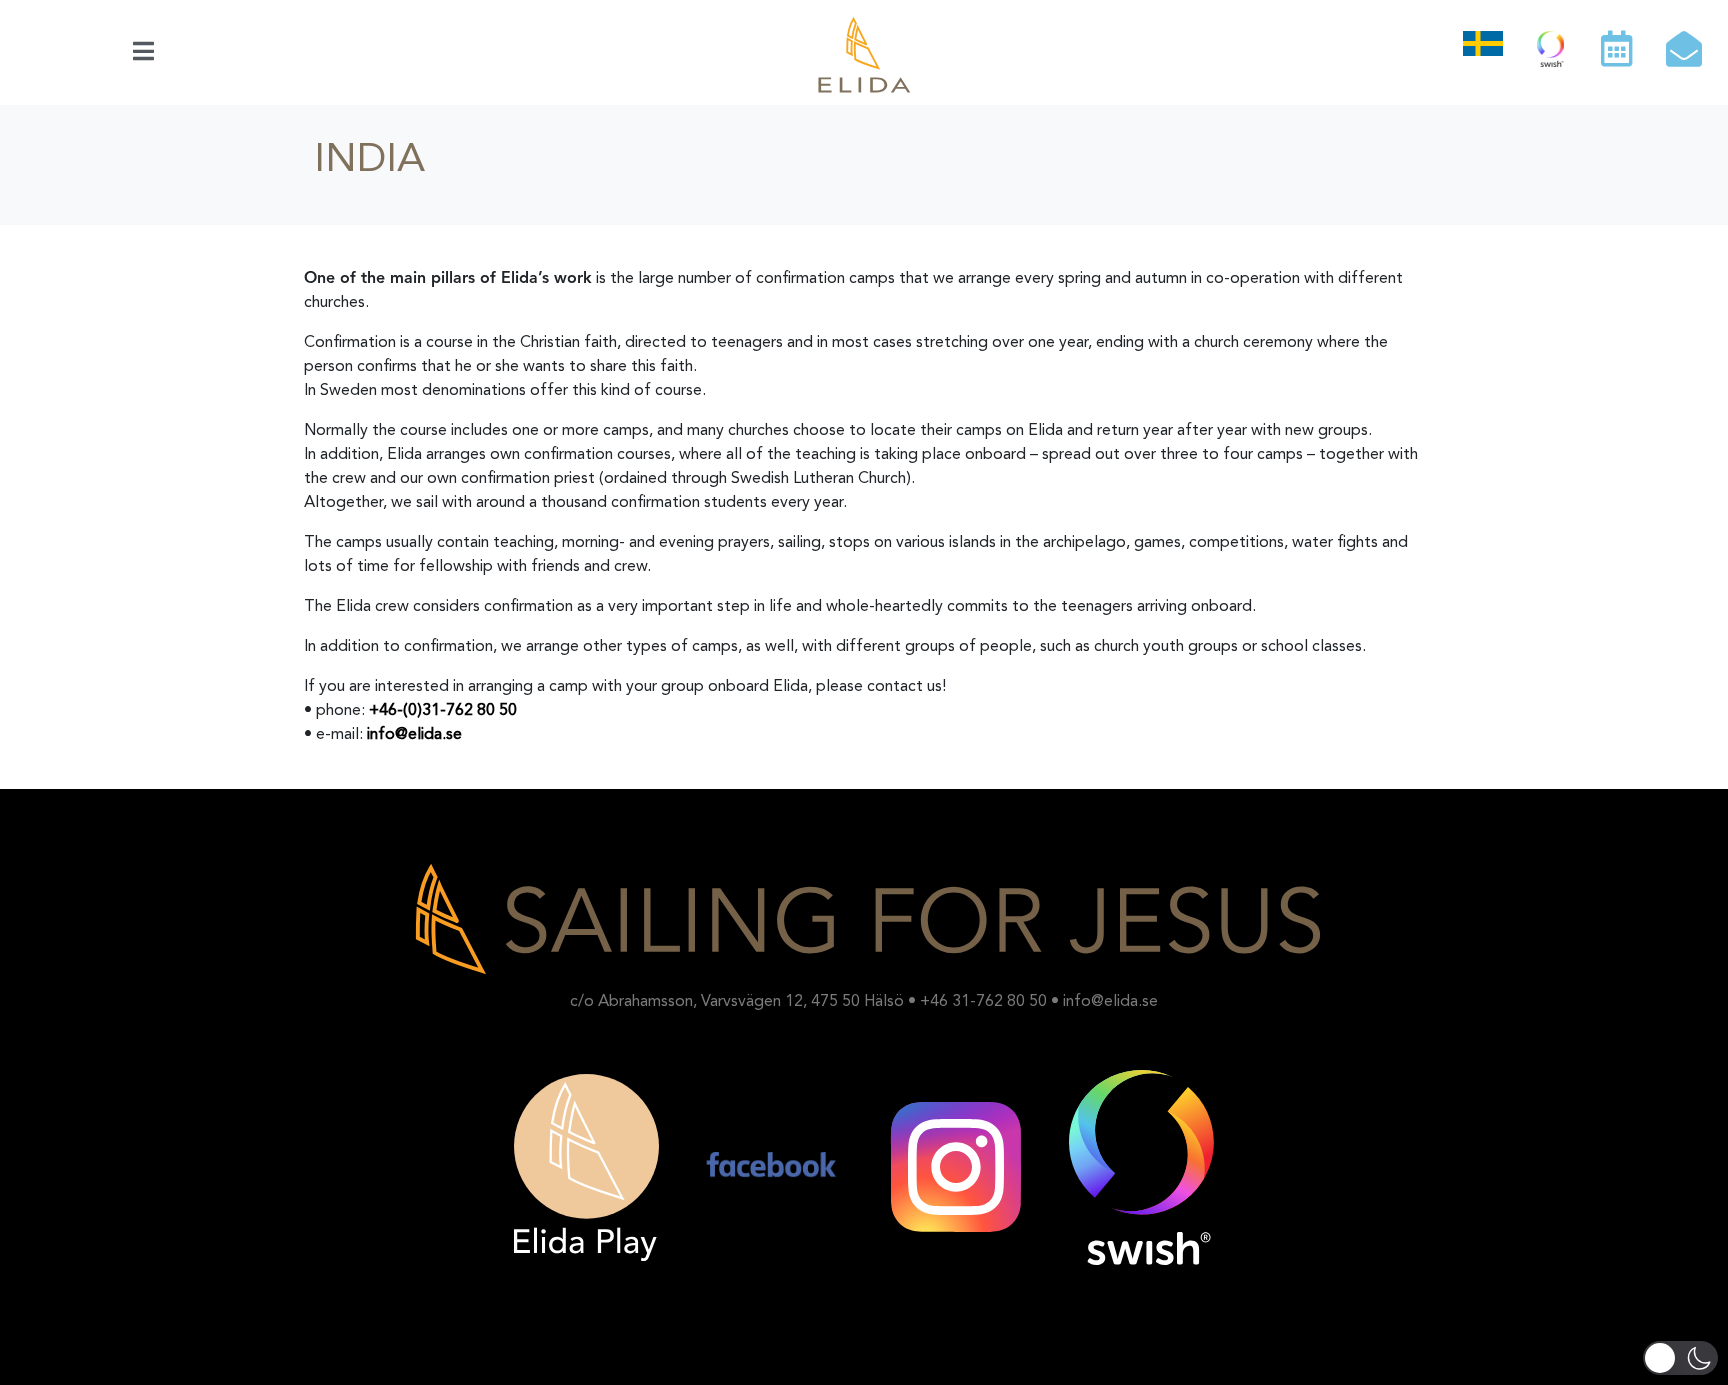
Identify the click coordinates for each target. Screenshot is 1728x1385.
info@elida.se (414, 735)
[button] (1680, 1358)
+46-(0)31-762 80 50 (443, 711)
